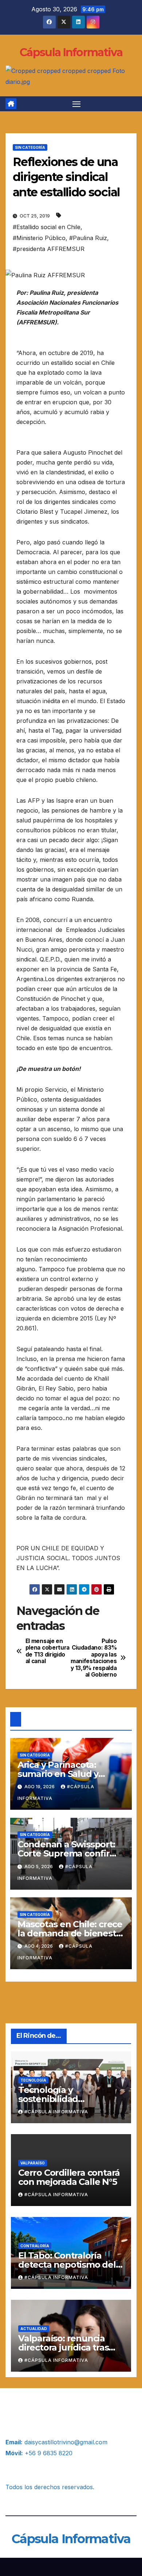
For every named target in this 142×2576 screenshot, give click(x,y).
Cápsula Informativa (71, 52)
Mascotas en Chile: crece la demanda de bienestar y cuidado (71, 1933)
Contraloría (35, 2246)
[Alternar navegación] (76, 104)
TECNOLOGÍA (33, 2080)
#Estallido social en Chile (47, 227)
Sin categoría (30, 147)
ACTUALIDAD (34, 2329)
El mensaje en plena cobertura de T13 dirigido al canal (48, 1651)
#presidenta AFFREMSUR (49, 249)
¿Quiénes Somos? (30, 2408)
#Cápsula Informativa (56, 2112)
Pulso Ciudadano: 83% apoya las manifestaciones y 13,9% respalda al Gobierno (94, 1658)
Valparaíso (33, 2163)
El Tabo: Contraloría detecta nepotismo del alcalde (67, 2265)
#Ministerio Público (39, 238)
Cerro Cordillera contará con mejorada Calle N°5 (69, 2177)
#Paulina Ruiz (88, 238)
